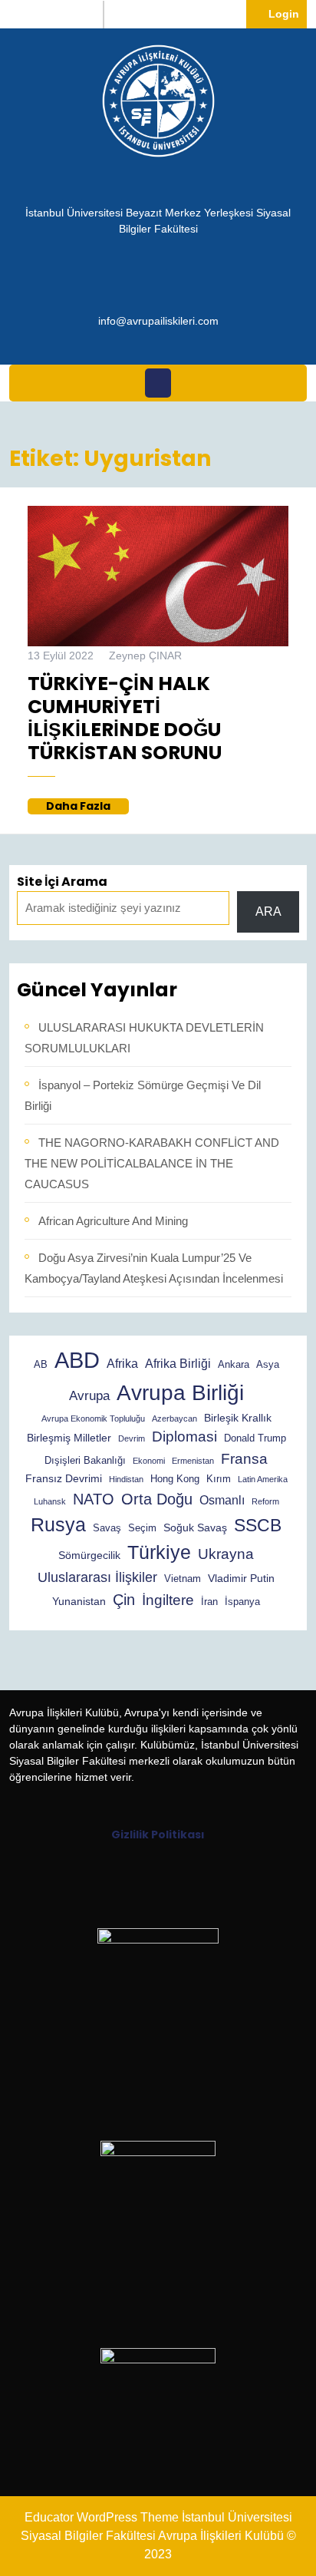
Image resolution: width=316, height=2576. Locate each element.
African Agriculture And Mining (113, 1221)
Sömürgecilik (89, 1555)
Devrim (132, 1438)
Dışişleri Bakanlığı (85, 1461)
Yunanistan (79, 1601)
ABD (77, 1360)
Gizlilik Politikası (158, 1835)
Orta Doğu (157, 1499)
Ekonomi (149, 1461)
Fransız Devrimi (64, 1478)
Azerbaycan (174, 1418)
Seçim (142, 1528)
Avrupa (89, 1396)
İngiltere (168, 1600)
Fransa (244, 1458)
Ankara (234, 1365)
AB (41, 1365)
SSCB (258, 1525)
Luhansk (50, 1501)
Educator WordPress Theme (102, 2517)
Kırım (219, 1479)
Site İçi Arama (62, 882)
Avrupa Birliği (180, 1393)
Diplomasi (184, 1437)
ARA (268, 912)
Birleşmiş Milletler (69, 1438)
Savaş (107, 1528)
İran (209, 1602)
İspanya (242, 1602)
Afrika (122, 1364)
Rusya (58, 1524)
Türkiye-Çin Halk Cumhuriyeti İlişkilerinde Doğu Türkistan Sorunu (125, 718)
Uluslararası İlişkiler (97, 1577)
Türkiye (159, 1552)
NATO (94, 1499)
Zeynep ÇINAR (145, 656)
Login (288, 13)
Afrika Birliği (178, 1364)
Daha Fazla (87, 806)
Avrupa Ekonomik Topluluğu (93, 1418)
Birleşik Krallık (238, 1418)
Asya (268, 1365)
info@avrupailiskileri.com (158, 320)
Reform (265, 1501)
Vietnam (183, 1579)
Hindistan (126, 1479)
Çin (124, 1600)
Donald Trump (255, 1438)
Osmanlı (222, 1500)
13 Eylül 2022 (61, 656)
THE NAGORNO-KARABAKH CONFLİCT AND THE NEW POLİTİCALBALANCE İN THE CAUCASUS (152, 1163)
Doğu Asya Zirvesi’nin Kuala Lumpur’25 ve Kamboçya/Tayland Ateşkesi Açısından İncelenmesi (154, 1268)
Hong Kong (175, 1479)
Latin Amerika (263, 1479)
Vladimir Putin (241, 1578)
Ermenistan (193, 1461)
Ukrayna (226, 1554)
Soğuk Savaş (195, 1527)
